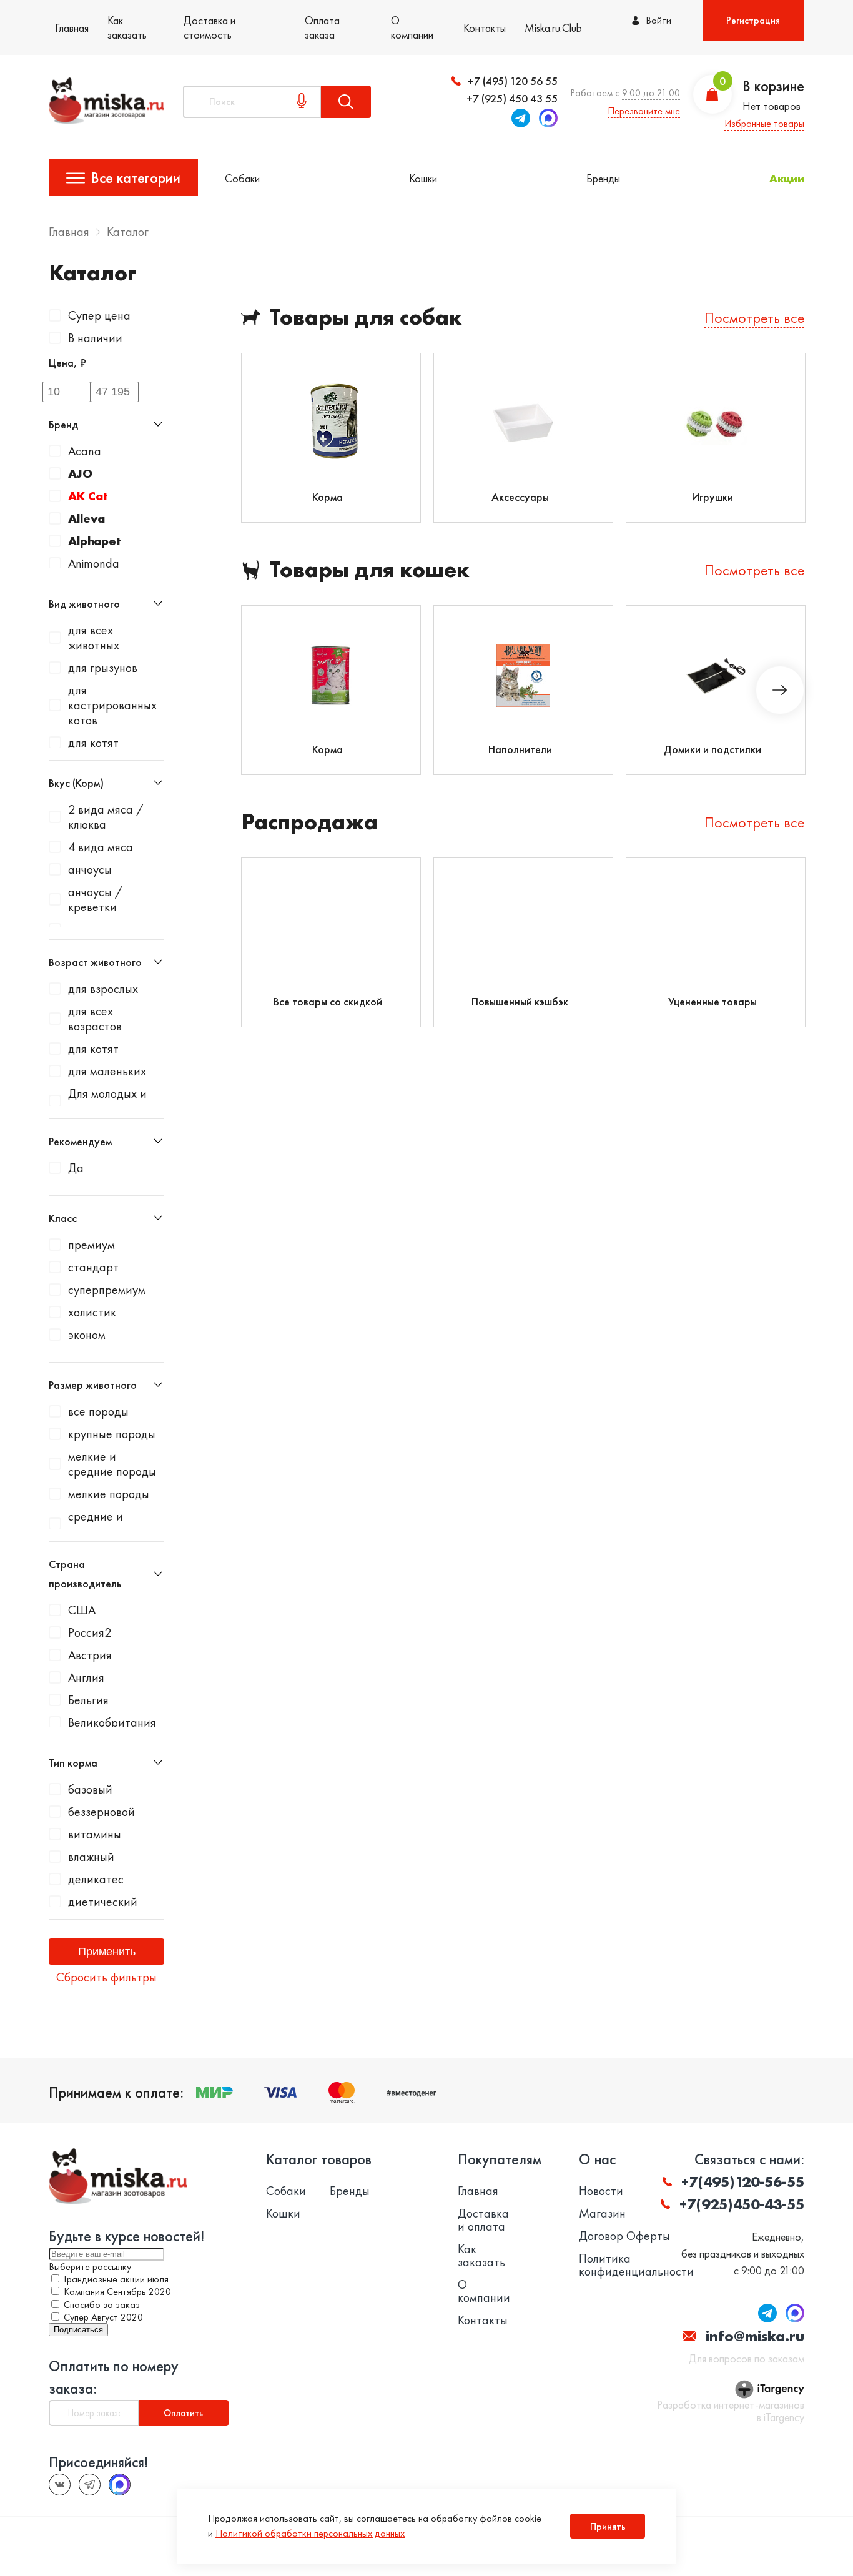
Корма (328, 497)
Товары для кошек (370, 570)
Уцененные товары (712, 1001)
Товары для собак (366, 318)
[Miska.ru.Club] (90, 2485)
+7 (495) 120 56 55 (513, 81)
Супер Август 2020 (103, 2317)
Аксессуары (520, 497)
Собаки (242, 178)
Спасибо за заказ (102, 2305)
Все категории (136, 178)
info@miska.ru (755, 2336)
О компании (412, 27)
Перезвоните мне (644, 111)
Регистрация (753, 20)
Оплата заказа (322, 27)
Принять (608, 2526)
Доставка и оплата (483, 2220)
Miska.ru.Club (553, 28)
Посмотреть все (754, 318)
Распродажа (309, 822)
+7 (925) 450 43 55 (512, 98)
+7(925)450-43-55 (742, 2204)
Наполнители (520, 749)
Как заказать (127, 27)
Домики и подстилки (712, 749)
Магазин (602, 2213)
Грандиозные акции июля (116, 2279)
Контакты (485, 28)
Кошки (423, 178)
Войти (658, 20)
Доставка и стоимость (210, 27)
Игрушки (712, 497)
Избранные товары (764, 123)
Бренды (603, 178)
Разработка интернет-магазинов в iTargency (730, 2411)
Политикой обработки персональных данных (310, 2533)
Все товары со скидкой (328, 1001)
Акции (787, 178)
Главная (72, 28)
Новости (601, 2191)
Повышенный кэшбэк (520, 1001)
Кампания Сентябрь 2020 (117, 2292)
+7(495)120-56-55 (743, 2182)
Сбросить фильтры (106, 1977)
